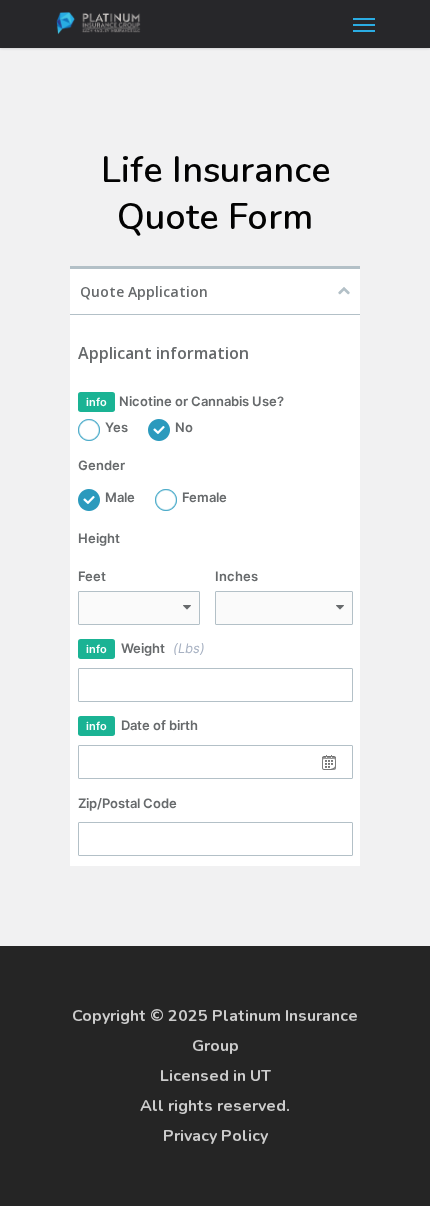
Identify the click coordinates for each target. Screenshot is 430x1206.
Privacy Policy (215, 1136)
